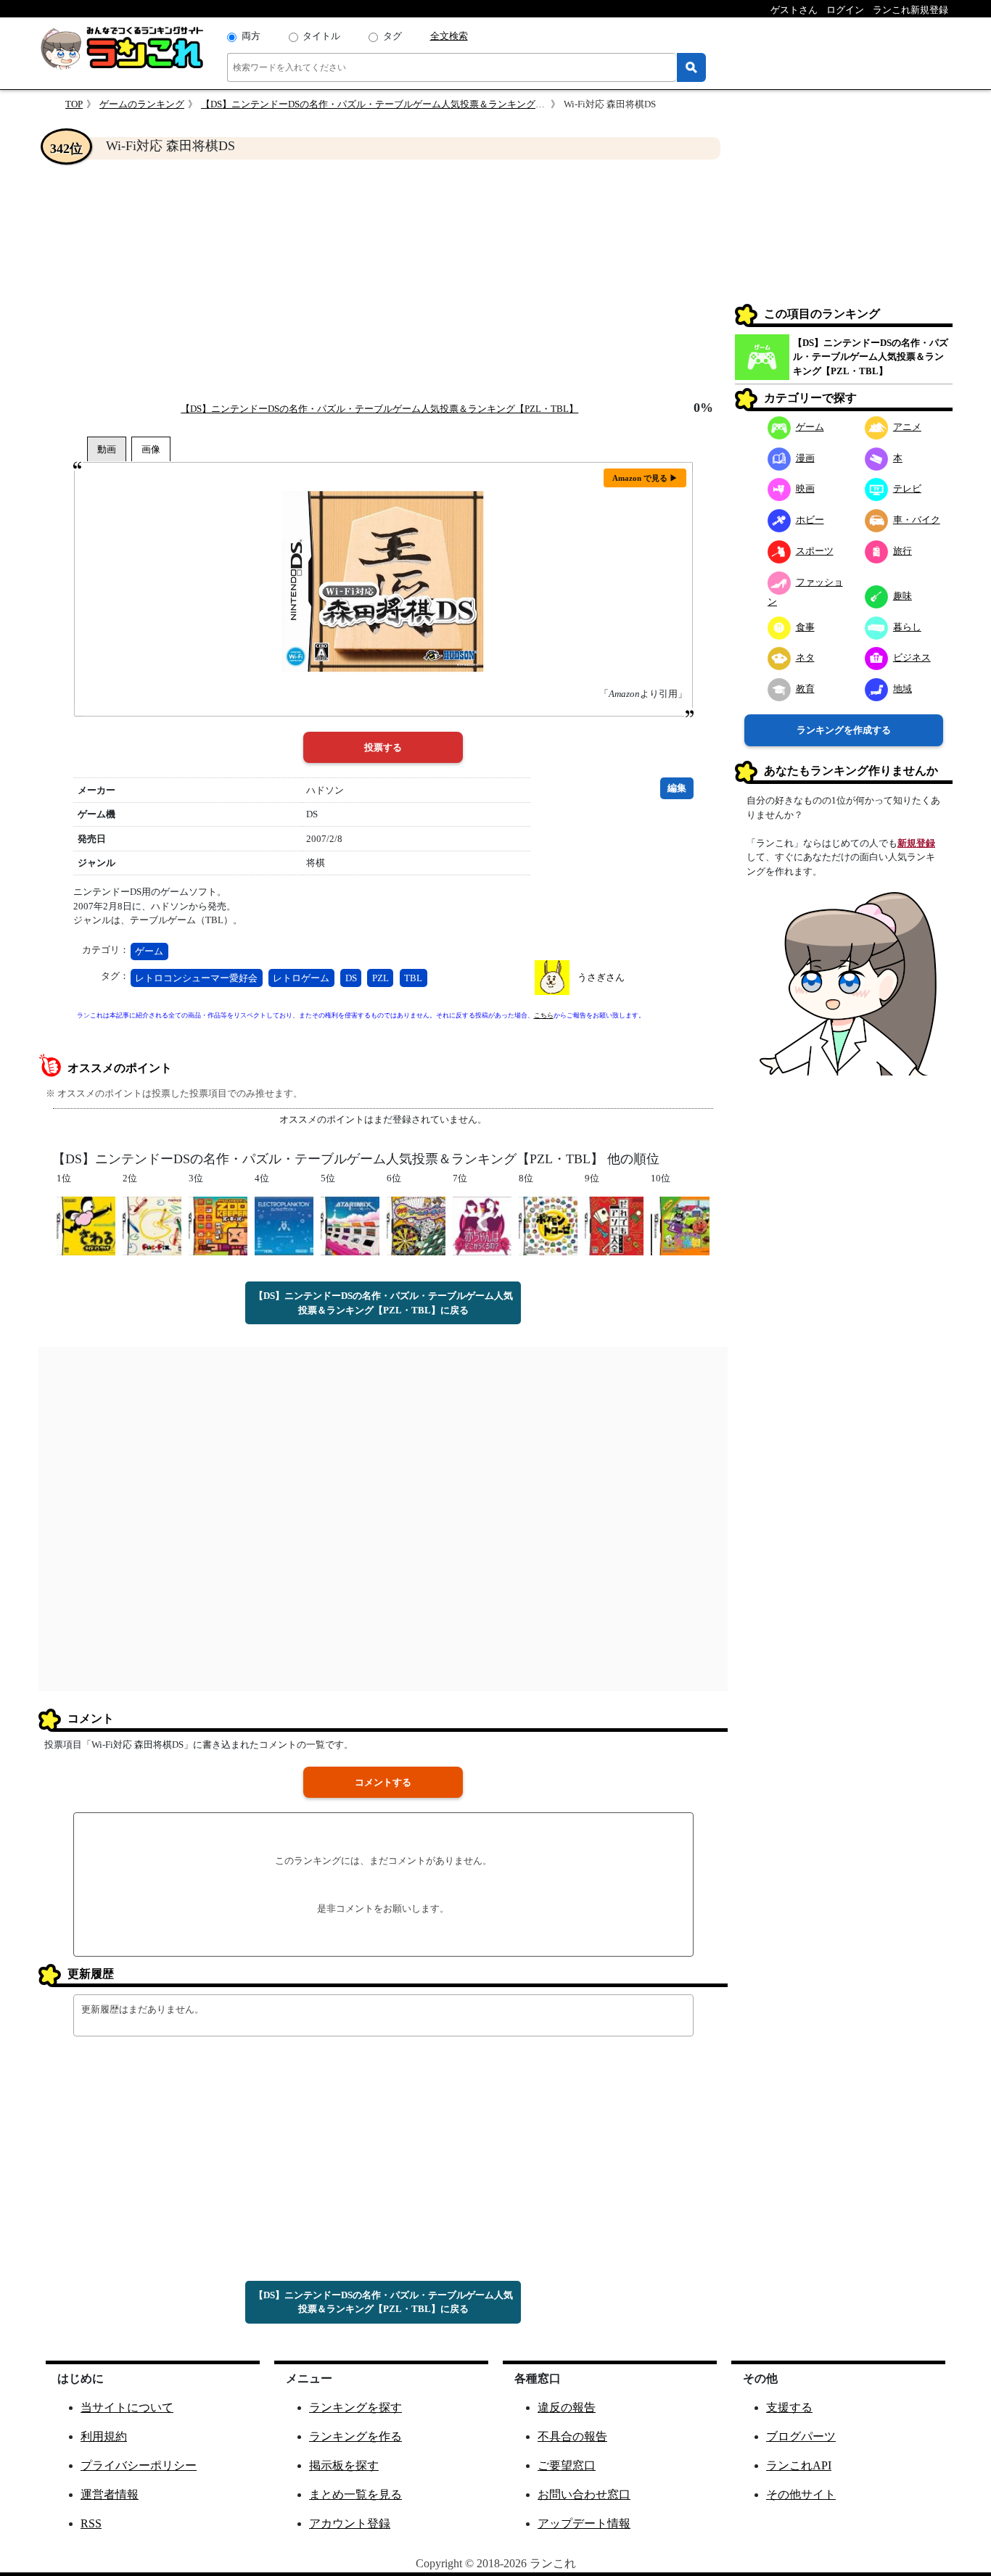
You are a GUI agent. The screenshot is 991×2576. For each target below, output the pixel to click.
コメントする (383, 1782)
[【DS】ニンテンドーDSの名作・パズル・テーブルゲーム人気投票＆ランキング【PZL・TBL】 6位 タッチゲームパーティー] (416, 1225)
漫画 (805, 458)
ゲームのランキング (142, 104)
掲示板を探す (344, 2465)
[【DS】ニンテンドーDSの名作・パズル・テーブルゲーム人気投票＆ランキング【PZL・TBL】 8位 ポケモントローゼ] (548, 1225)
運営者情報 (110, 2494)
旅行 (902, 551)
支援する (789, 2407)
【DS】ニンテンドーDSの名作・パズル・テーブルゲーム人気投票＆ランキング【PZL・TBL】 (400, 104)
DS (351, 978)
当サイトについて (127, 2407)
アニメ (907, 427)
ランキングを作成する (844, 730)
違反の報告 (567, 2407)
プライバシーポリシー (139, 2465)
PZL (381, 978)
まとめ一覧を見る (355, 2494)
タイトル (321, 36)
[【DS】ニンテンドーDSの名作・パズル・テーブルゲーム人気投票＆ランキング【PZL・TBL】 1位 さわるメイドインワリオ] (86, 1225)
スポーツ (815, 551)
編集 (677, 788)
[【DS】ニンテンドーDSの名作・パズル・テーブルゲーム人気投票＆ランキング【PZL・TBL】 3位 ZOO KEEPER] (218, 1225)
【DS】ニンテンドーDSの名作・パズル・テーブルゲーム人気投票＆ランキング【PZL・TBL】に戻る (383, 1303)
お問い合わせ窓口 (584, 2494)
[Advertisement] (383, 280)
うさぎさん (601, 977)
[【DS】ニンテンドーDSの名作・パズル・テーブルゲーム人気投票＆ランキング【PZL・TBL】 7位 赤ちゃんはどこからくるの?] (482, 1225)
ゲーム (149, 951)
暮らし (907, 627)
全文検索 (449, 36)
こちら (544, 1015)
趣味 (902, 596)
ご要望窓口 (567, 2465)
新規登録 (916, 843)
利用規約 (104, 2436)
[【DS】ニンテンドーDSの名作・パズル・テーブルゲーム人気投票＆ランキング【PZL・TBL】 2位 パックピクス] (152, 1225)
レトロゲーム (301, 978)
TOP (74, 104)
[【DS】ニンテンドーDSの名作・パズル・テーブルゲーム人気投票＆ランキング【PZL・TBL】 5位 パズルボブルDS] (350, 1225)
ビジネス (912, 657)
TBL (413, 978)
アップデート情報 (584, 2523)
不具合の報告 (572, 2436)
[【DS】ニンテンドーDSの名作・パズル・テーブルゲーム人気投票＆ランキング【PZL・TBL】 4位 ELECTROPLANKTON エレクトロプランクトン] (284, 1225)
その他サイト (801, 2494)
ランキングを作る (355, 2436)
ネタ (805, 657)
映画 (805, 488)
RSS (91, 2523)
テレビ (907, 488)
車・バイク (917, 520)
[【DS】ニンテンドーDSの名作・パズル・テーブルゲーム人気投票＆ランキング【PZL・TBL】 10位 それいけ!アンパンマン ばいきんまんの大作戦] (680, 1225)
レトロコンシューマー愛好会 (196, 978)
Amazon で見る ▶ (645, 478)
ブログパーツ (801, 2436)
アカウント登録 (350, 2523)
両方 (251, 36)
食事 (805, 627)
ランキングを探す (355, 2407)
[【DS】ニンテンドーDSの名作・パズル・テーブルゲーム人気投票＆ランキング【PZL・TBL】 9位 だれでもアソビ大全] (614, 1225)
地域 (902, 689)
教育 (805, 689)
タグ (392, 36)
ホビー (810, 520)
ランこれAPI (799, 2465)
